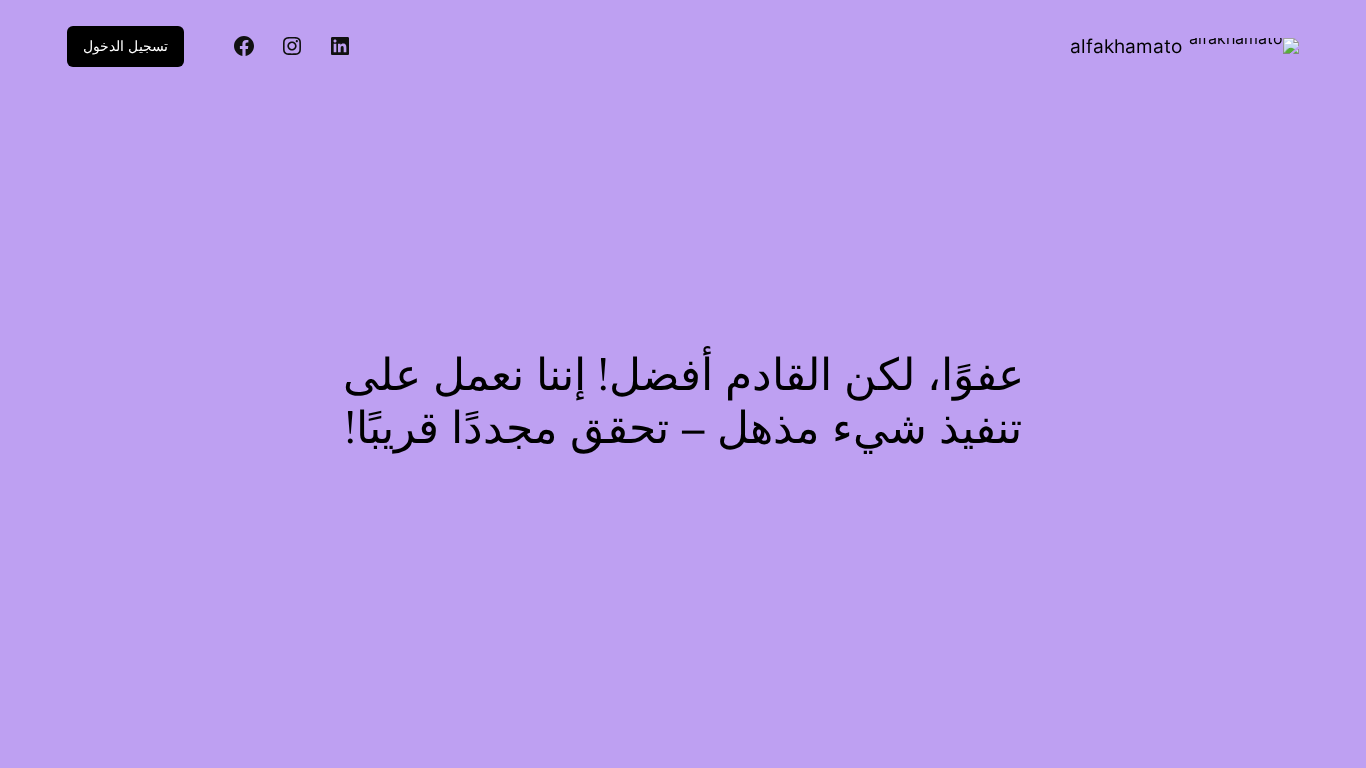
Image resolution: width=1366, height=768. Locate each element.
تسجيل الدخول (125, 45)
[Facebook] (244, 46)
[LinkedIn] (340, 46)
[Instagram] (292, 46)
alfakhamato (1126, 46)
